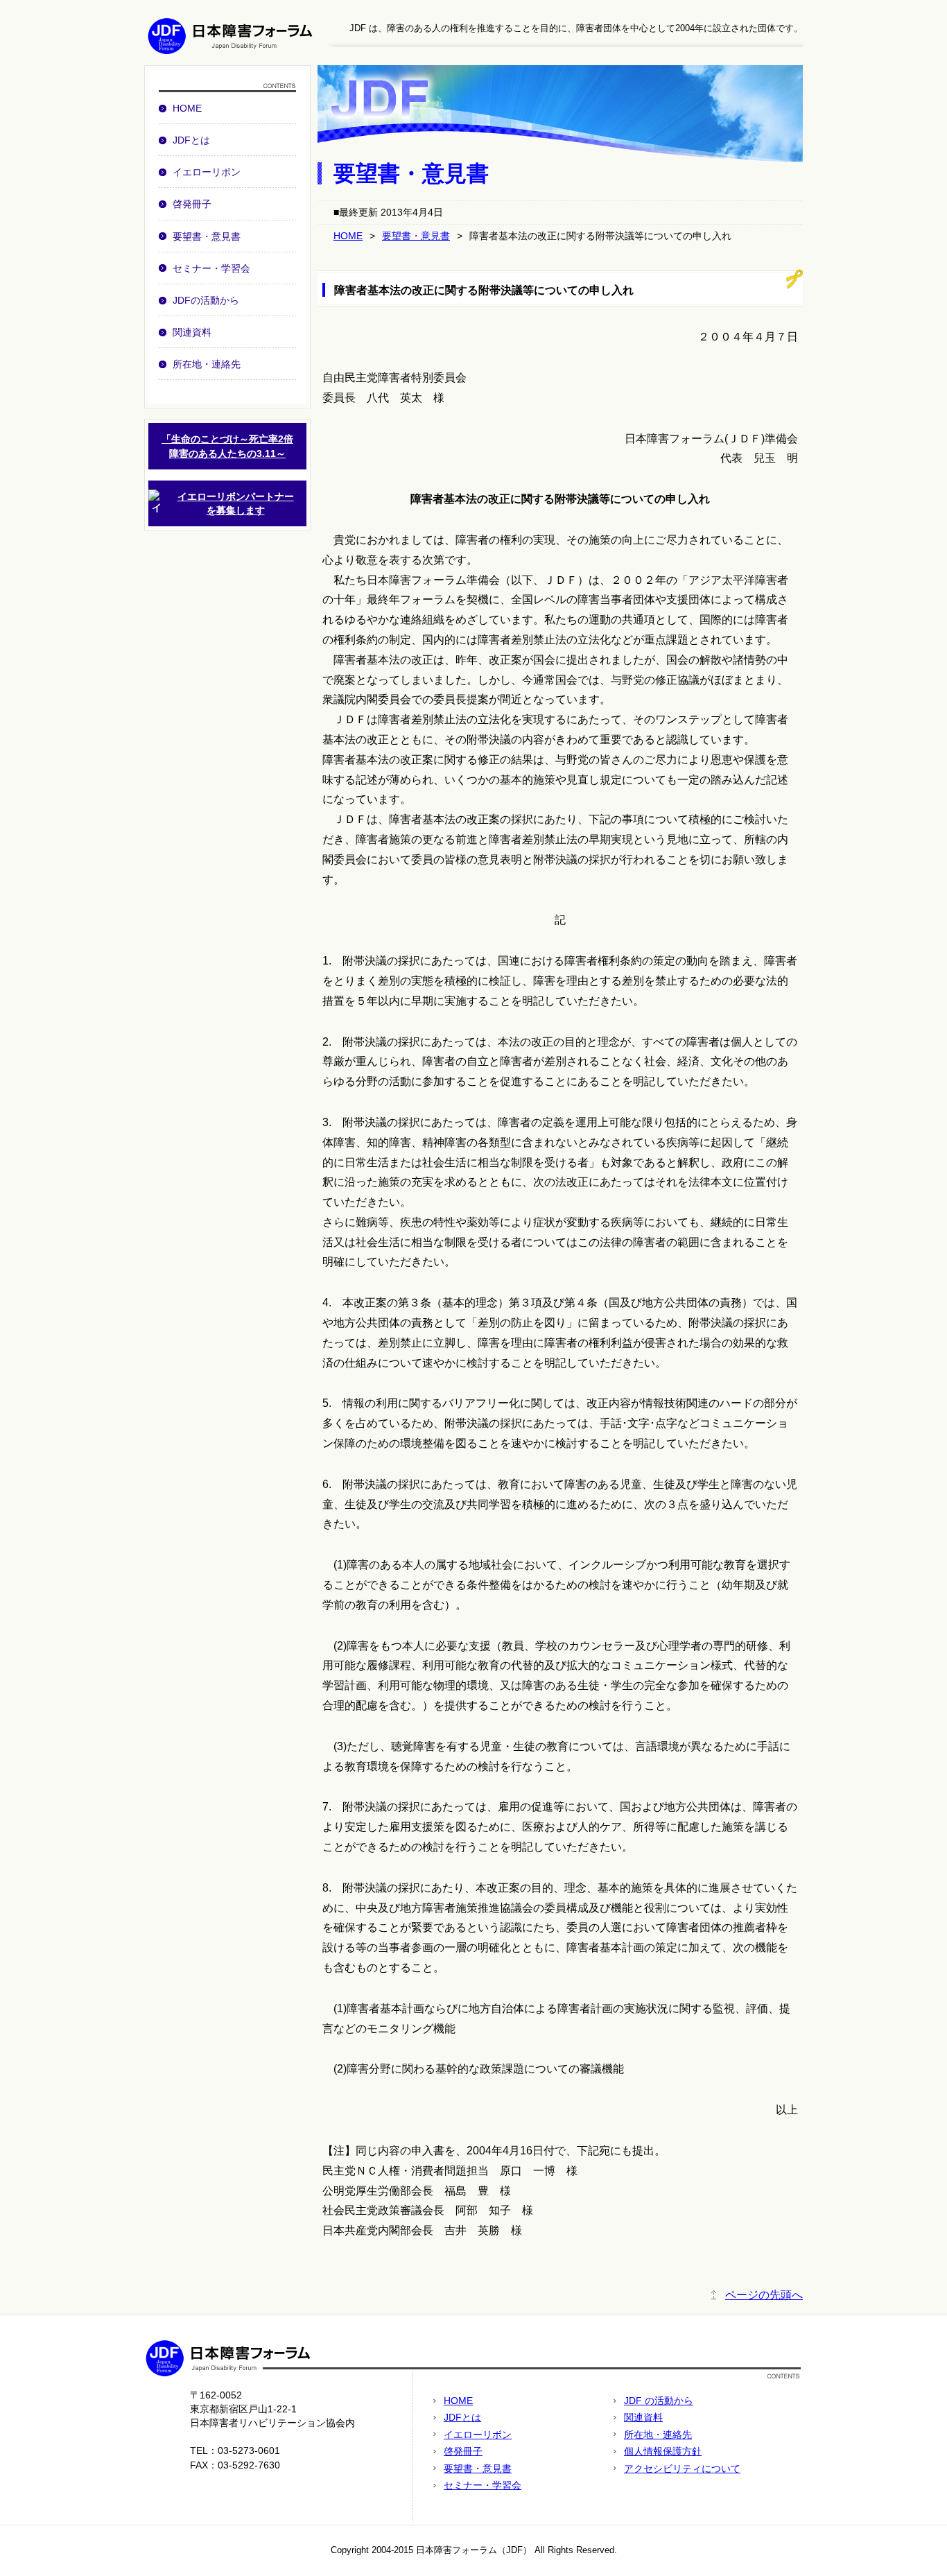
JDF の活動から (659, 2401)
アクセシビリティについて (682, 2469)
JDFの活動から (206, 300)
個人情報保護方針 (663, 2451)
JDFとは (191, 140)
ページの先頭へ (764, 2295)
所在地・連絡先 (207, 364)
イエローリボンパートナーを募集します (236, 503)
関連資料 (192, 332)
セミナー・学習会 (211, 268)
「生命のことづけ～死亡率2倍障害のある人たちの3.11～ (227, 446)
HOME (187, 108)
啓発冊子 (192, 204)
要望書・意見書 (207, 236)
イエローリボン (207, 172)
